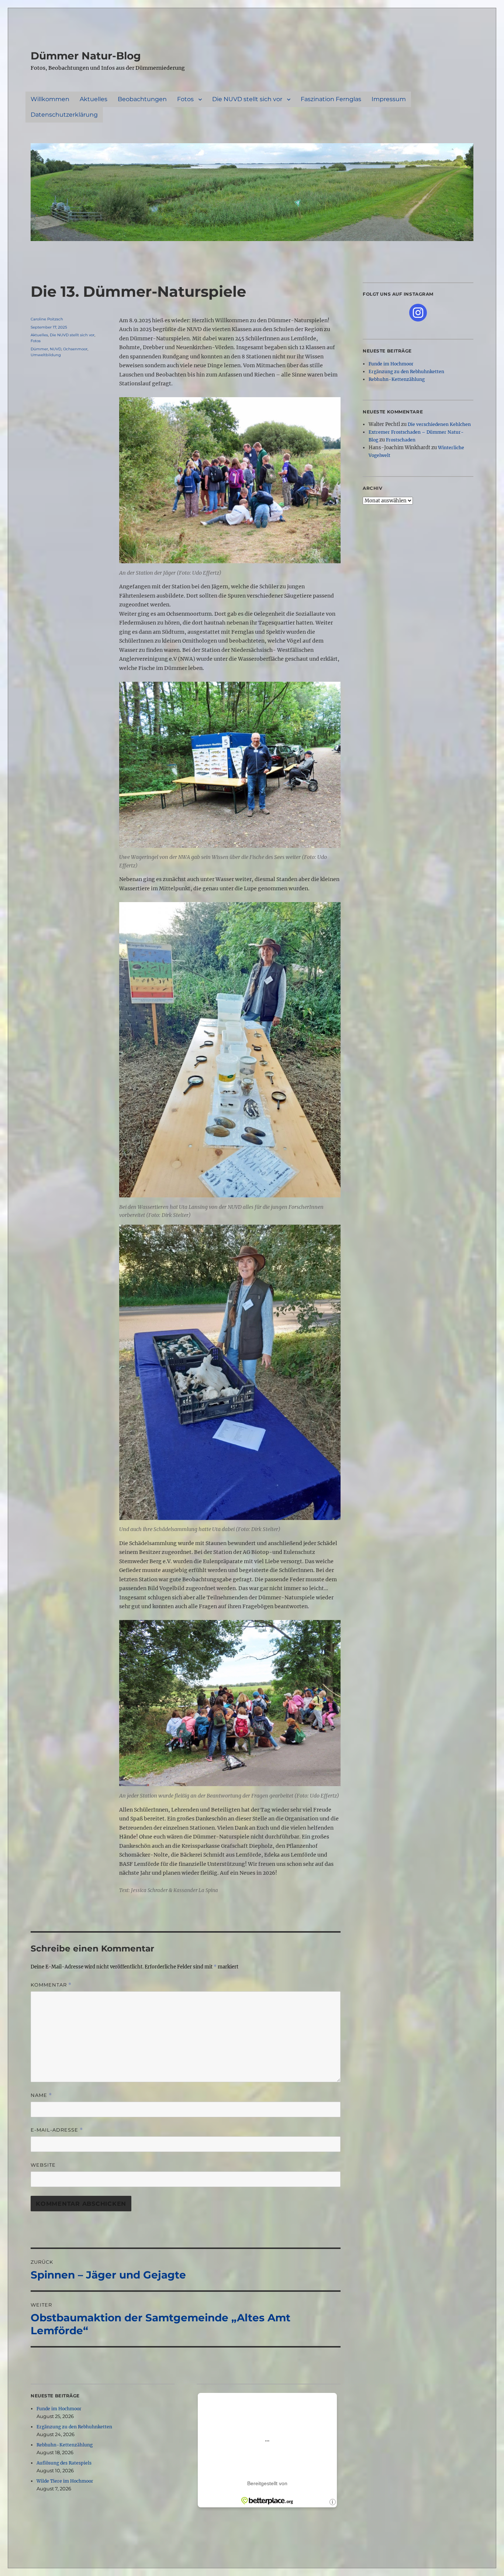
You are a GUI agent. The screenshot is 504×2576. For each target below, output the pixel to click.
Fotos (185, 99)
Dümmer (39, 349)
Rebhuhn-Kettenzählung (65, 2445)
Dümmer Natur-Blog (86, 56)
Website (43, 2165)
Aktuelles (94, 99)
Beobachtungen (142, 99)
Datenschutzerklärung (64, 115)
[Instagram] (418, 313)
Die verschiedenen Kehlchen (439, 424)
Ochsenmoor (75, 349)
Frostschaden (401, 440)
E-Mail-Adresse (57, 2130)
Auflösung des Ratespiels (64, 2463)
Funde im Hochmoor (59, 2409)
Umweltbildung (46, 355)
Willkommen (50, 99)
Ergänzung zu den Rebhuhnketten (74, 2427)
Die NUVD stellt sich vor (247, 99)
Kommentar (51, 1985)
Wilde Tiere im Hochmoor (65, 2481)
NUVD (56, 349)
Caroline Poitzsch (47, 319)
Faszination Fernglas (331, 99)
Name (41, 2095)
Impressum (389, 99)
